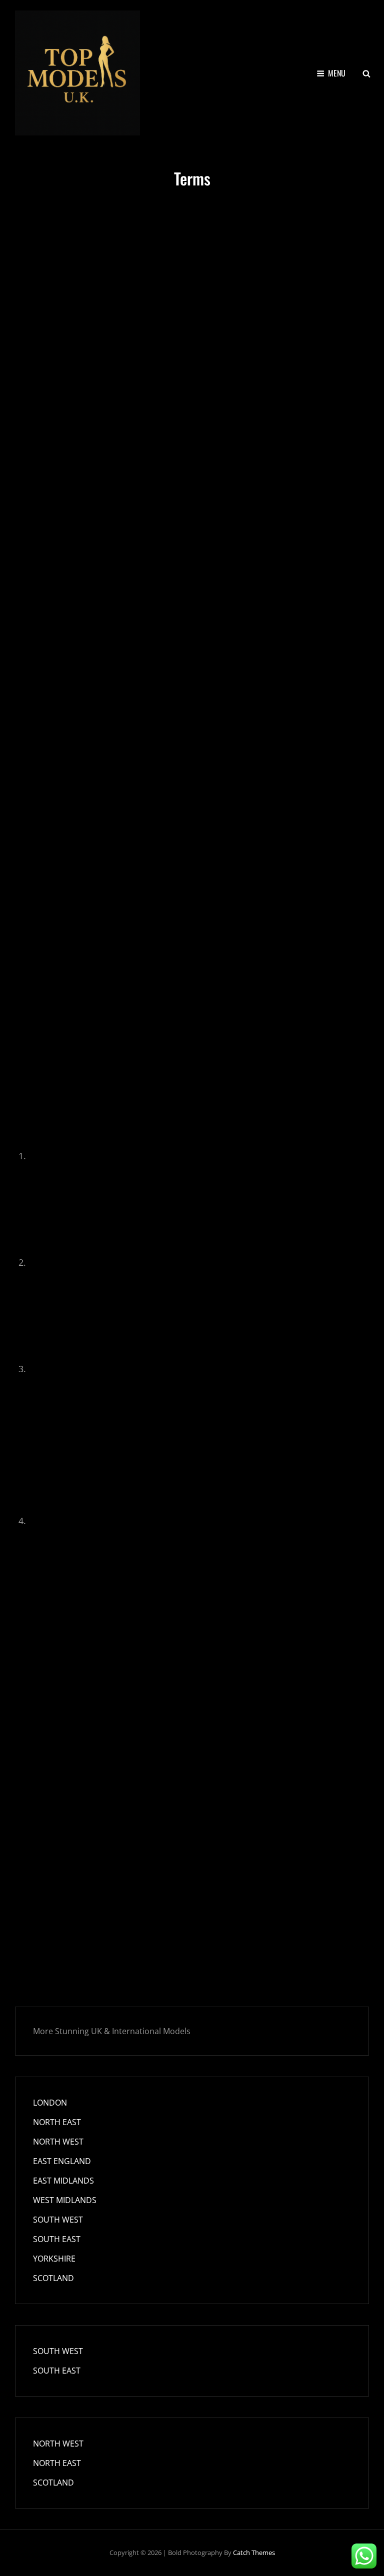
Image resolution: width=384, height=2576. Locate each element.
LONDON (50, 2103)
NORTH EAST (57, 2122)
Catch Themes (254, 2553)
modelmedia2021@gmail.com (81, 668)
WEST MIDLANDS (65, 2200)
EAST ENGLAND (62, 2161)
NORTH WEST (58, 2142)
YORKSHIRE (54, 2259)
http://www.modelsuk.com (75, 471)
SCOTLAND (53, 2278)
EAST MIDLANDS (63, 2181)
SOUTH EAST (57, 2239)
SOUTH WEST (58, 2220)
